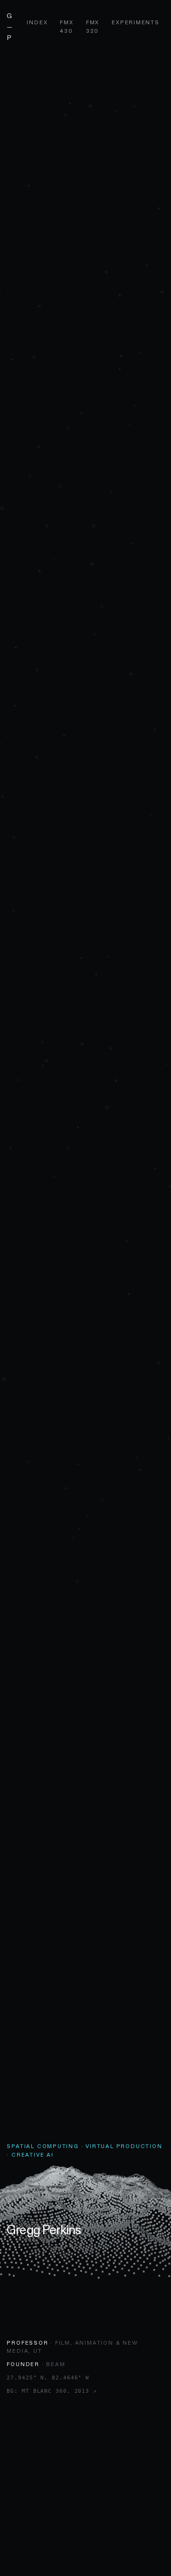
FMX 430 (66, 27)
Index (37, 22)
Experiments (136, 22)
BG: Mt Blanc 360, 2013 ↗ (52, 2391)
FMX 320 (93, 27)
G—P (10, 27)
